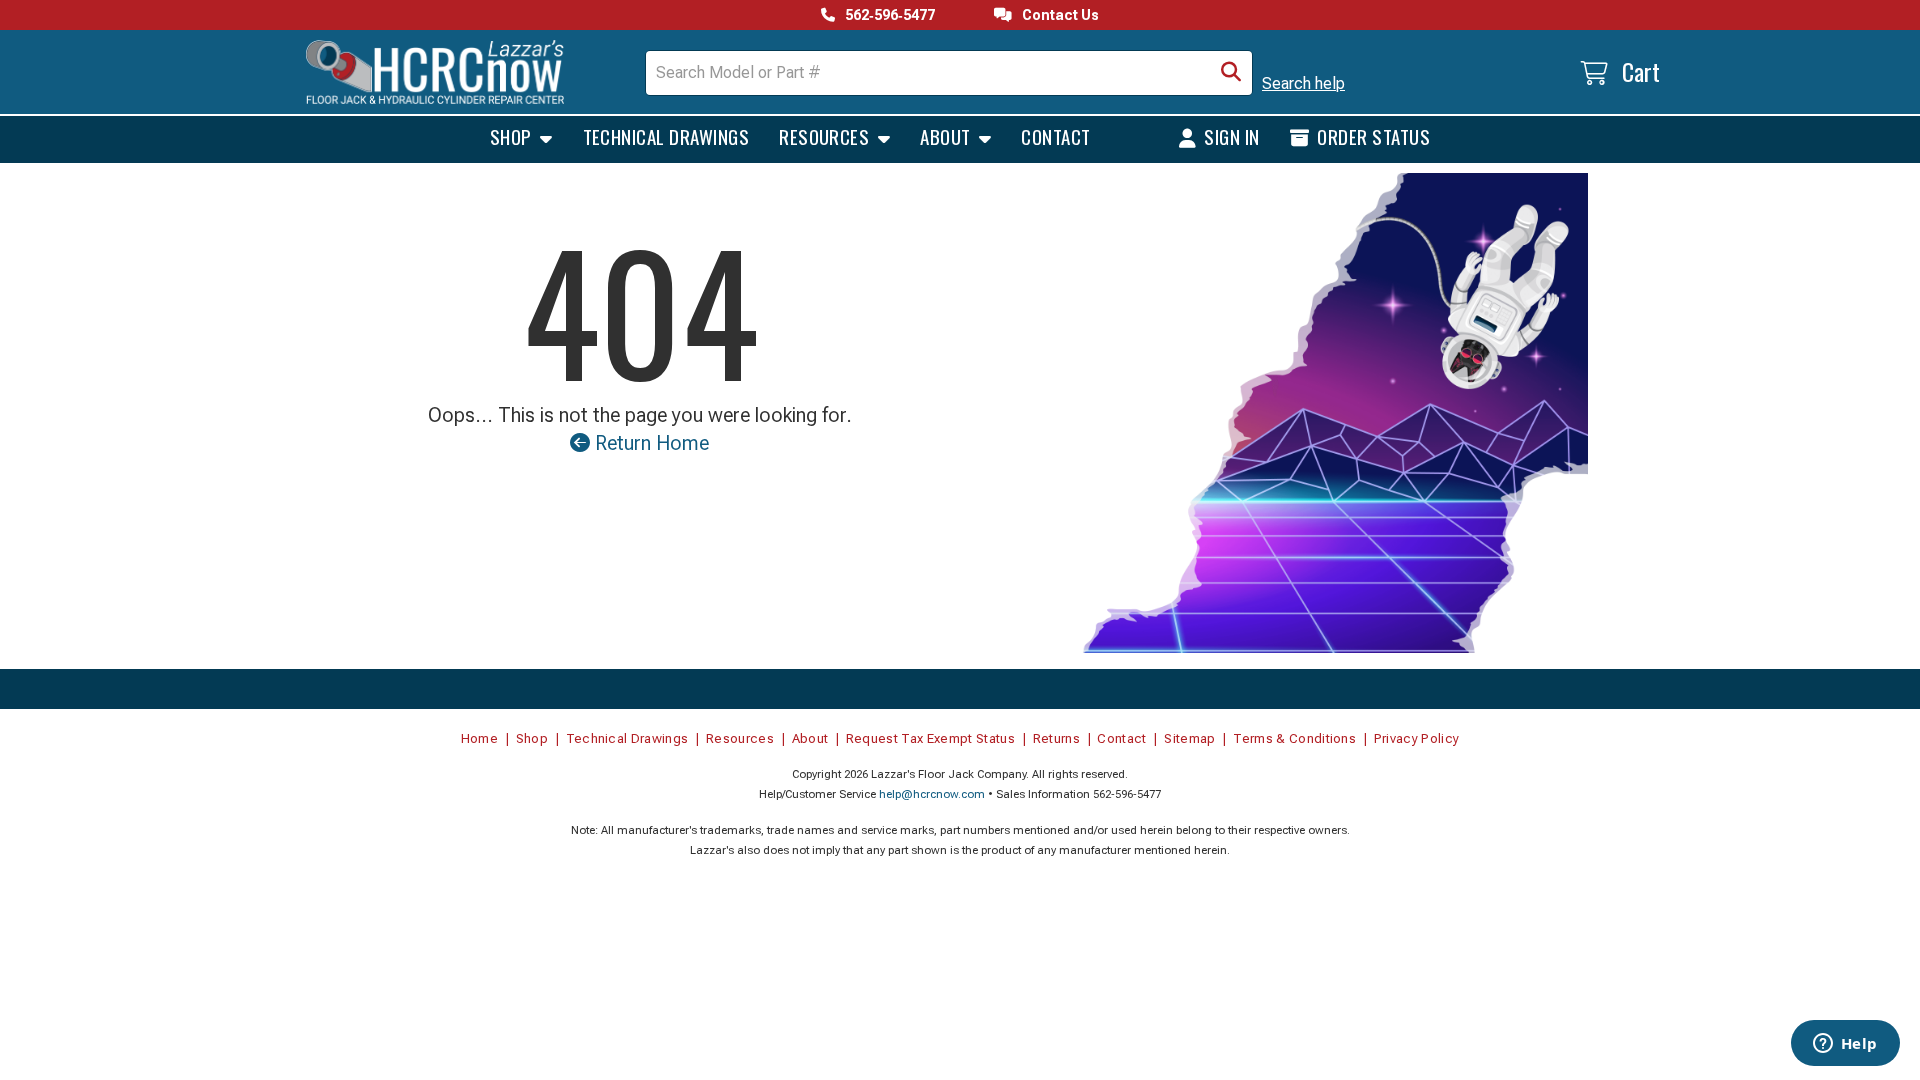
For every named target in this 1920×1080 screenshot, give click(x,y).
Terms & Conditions (1294, 738)
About (947, 136)
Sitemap (1189, 738)
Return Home (649, 443)
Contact (1055, 136)
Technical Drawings (666, 136)
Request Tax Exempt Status (930, 738)
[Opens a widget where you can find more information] (1845, 1045)
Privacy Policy (1417, 738)
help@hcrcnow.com (932, 794)
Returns (1056, 738)
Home (479, 738)
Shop (513, 136)
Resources (826, 136)
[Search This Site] (1231, 73)
